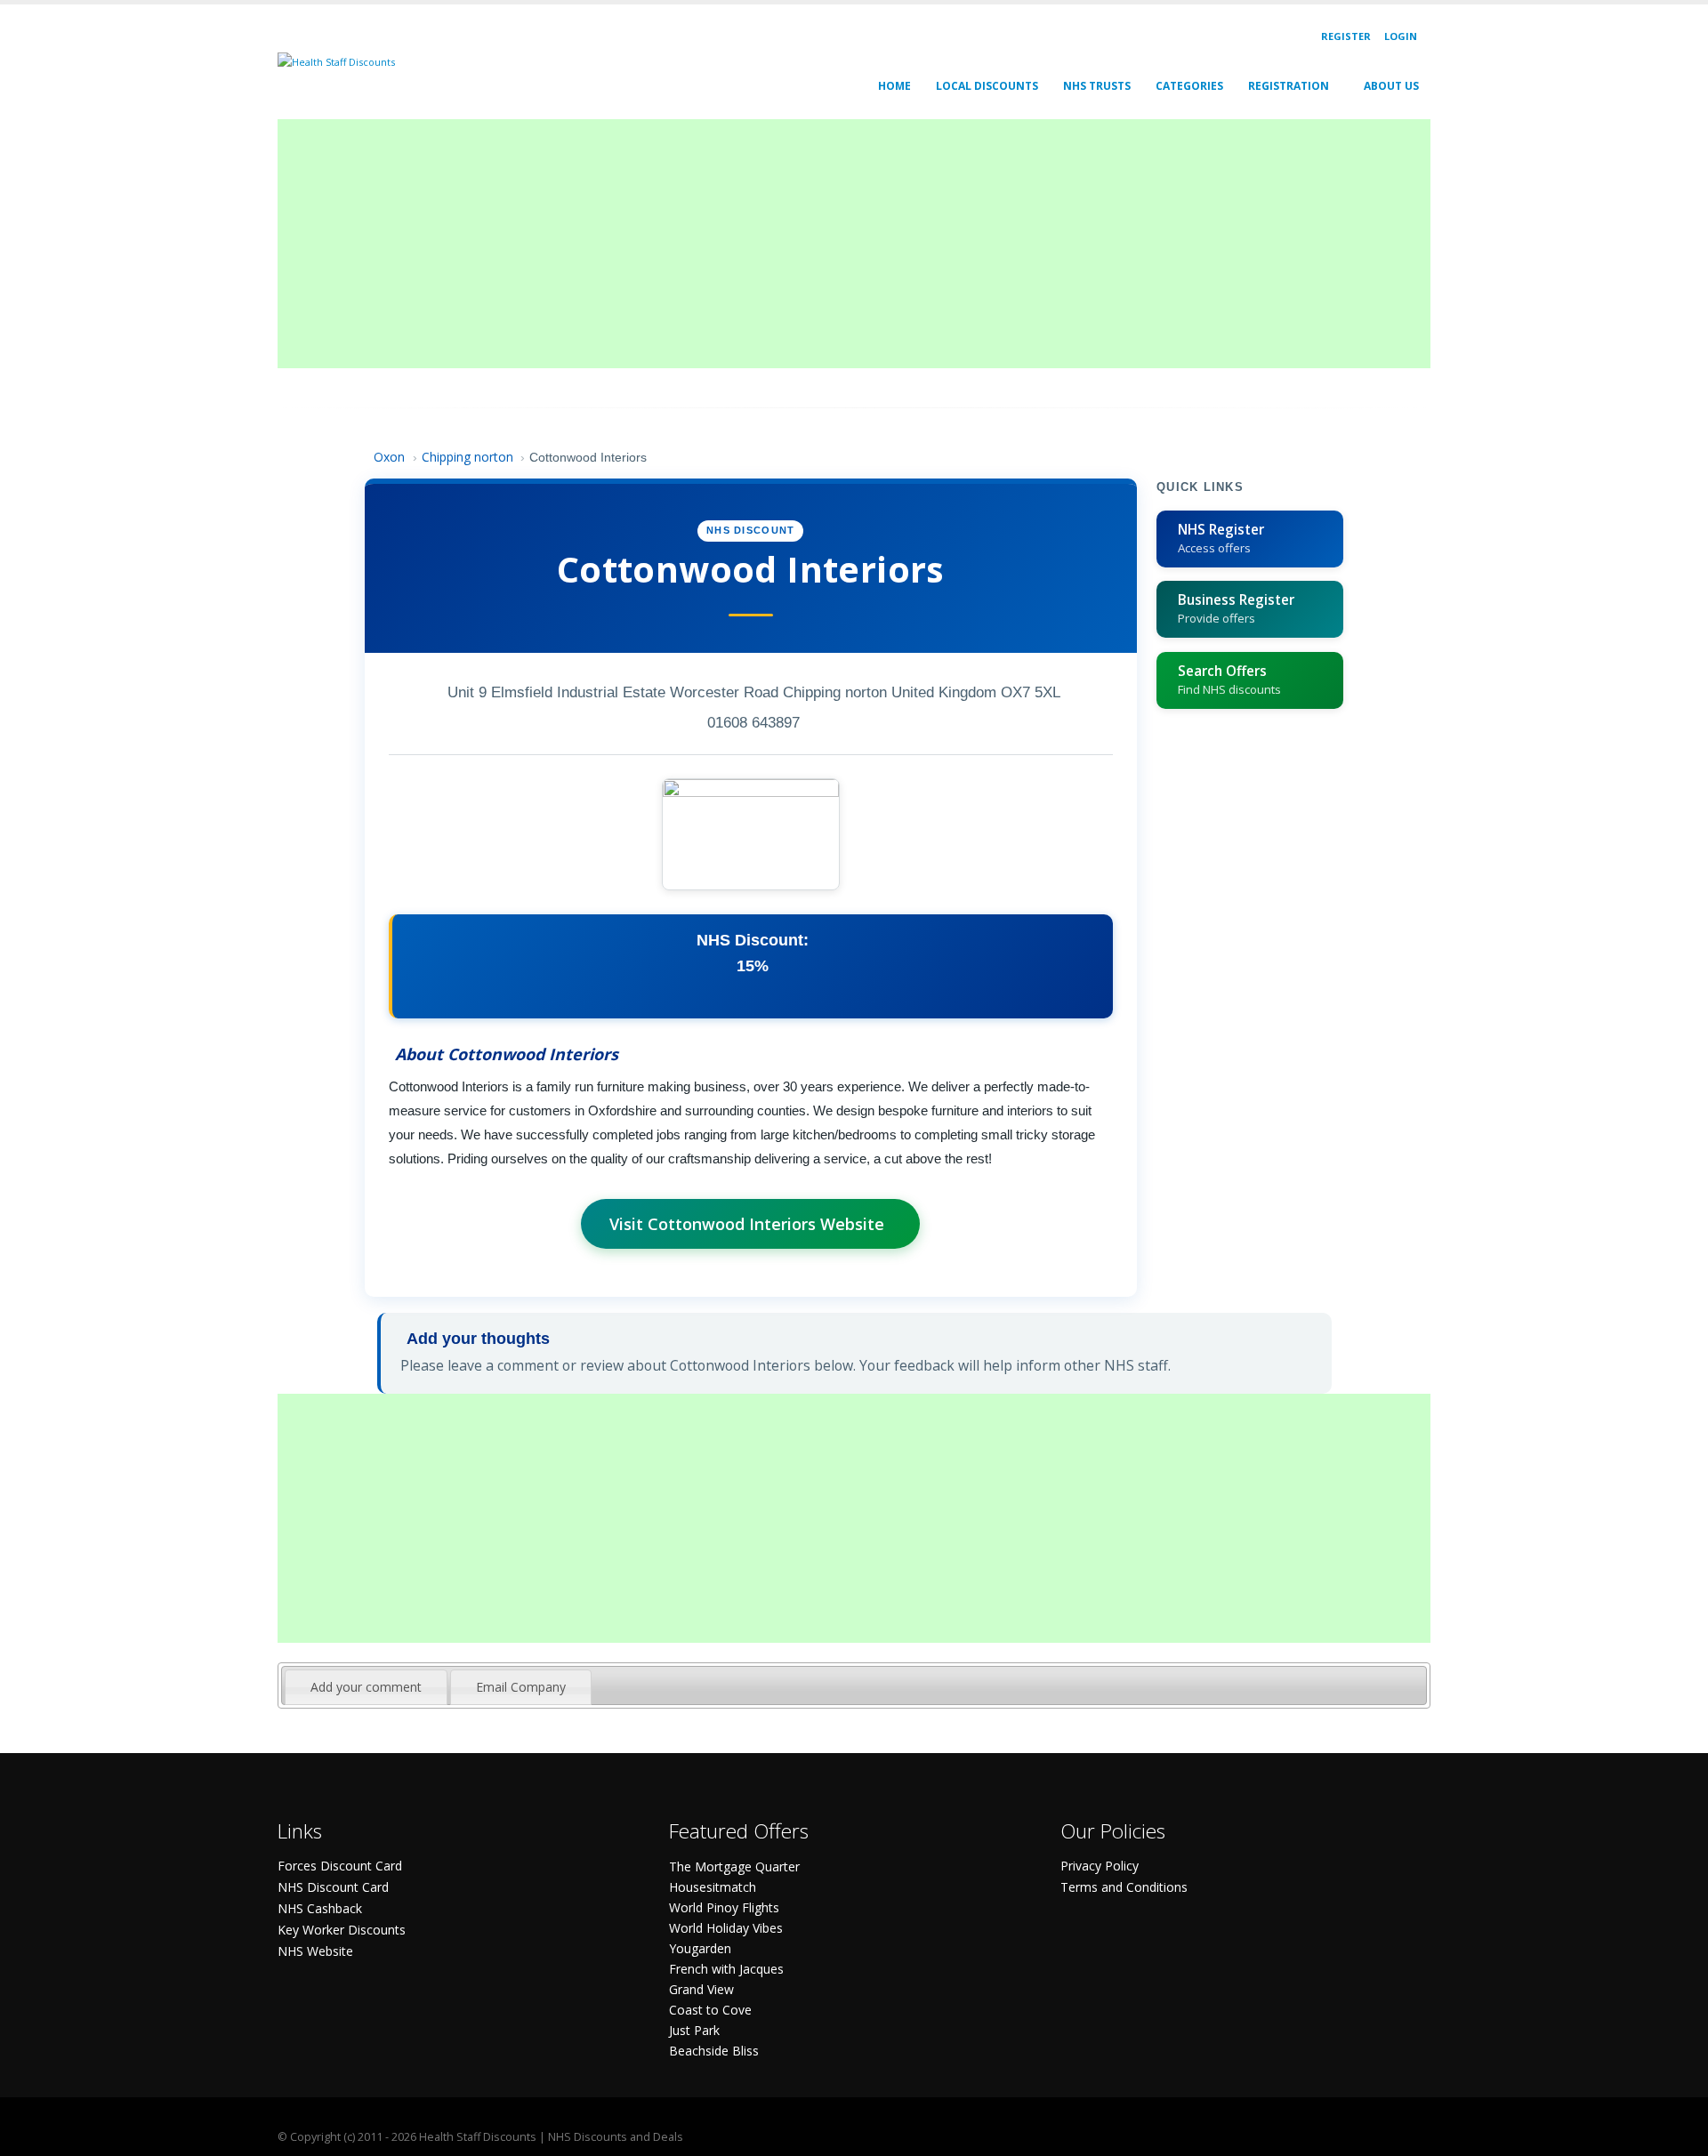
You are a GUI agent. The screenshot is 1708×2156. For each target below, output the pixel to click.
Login (1401, 36)
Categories (1189, 86)
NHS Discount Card (333, 1887)
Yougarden (700, 1948)
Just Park (694, 2030)
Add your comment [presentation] (366, 1687)
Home (894, 86)
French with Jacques (726, 1969)
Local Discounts (987, 86)
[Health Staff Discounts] (336, 61)
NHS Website (315, 1951)
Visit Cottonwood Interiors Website (747, 1224)
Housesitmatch (713, 1887)
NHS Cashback (320, 1908)
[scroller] (1677, 2135)
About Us (1391, 86)
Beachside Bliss (714, 2051)
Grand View (701, 1989)
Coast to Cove (710, 2010)
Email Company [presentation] (521, 1687)
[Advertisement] (811, 244)
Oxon (389, 457)
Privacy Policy (1100, 1866)
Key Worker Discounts (342, 1930)
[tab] (366, 1687)
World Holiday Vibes (726, 1928)
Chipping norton (467, 457)
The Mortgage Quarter (734, 1866)
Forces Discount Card (340, 1866)
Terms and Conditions (1124, 1887)
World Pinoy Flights (724, 1907)
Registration (1289, 86)
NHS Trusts (1097, 86)
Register (1346, 36)
